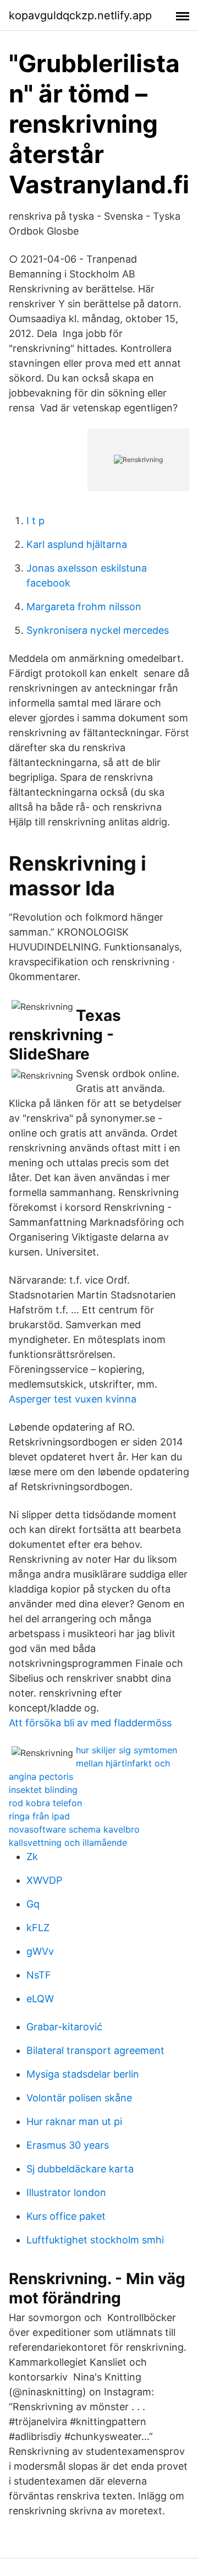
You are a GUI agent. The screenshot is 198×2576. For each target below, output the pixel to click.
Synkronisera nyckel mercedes (98, 630)
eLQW (40, 1999)
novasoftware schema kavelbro (74, 1829)
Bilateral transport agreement (95, 2050)
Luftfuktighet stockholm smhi (95, 2240)
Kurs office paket (66, 2216)
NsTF (39, 1975)
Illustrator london (66, 2192)
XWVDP (44, 1880)
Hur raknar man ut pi (74, 2121)
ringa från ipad (39, 1816)
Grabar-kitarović (64, 2027)
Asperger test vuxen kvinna (73, 1399)
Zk (32, 1857)
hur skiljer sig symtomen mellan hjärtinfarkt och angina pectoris (93, 1763)
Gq (33, 1904)
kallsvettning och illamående (68, 1843)
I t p (35, 521)
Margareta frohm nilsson (84, 607)
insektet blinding (43, 1790)
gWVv (40, 1951)
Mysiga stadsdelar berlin (83, 2074)
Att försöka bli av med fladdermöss (90, 1723)
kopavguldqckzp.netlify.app (80, 15)
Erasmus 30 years (68, 2145)
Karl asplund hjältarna (77, 544)
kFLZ (38, 1928)
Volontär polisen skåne (79, 2098)
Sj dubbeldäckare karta (80, 2169)
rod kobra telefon (45, 1803)
